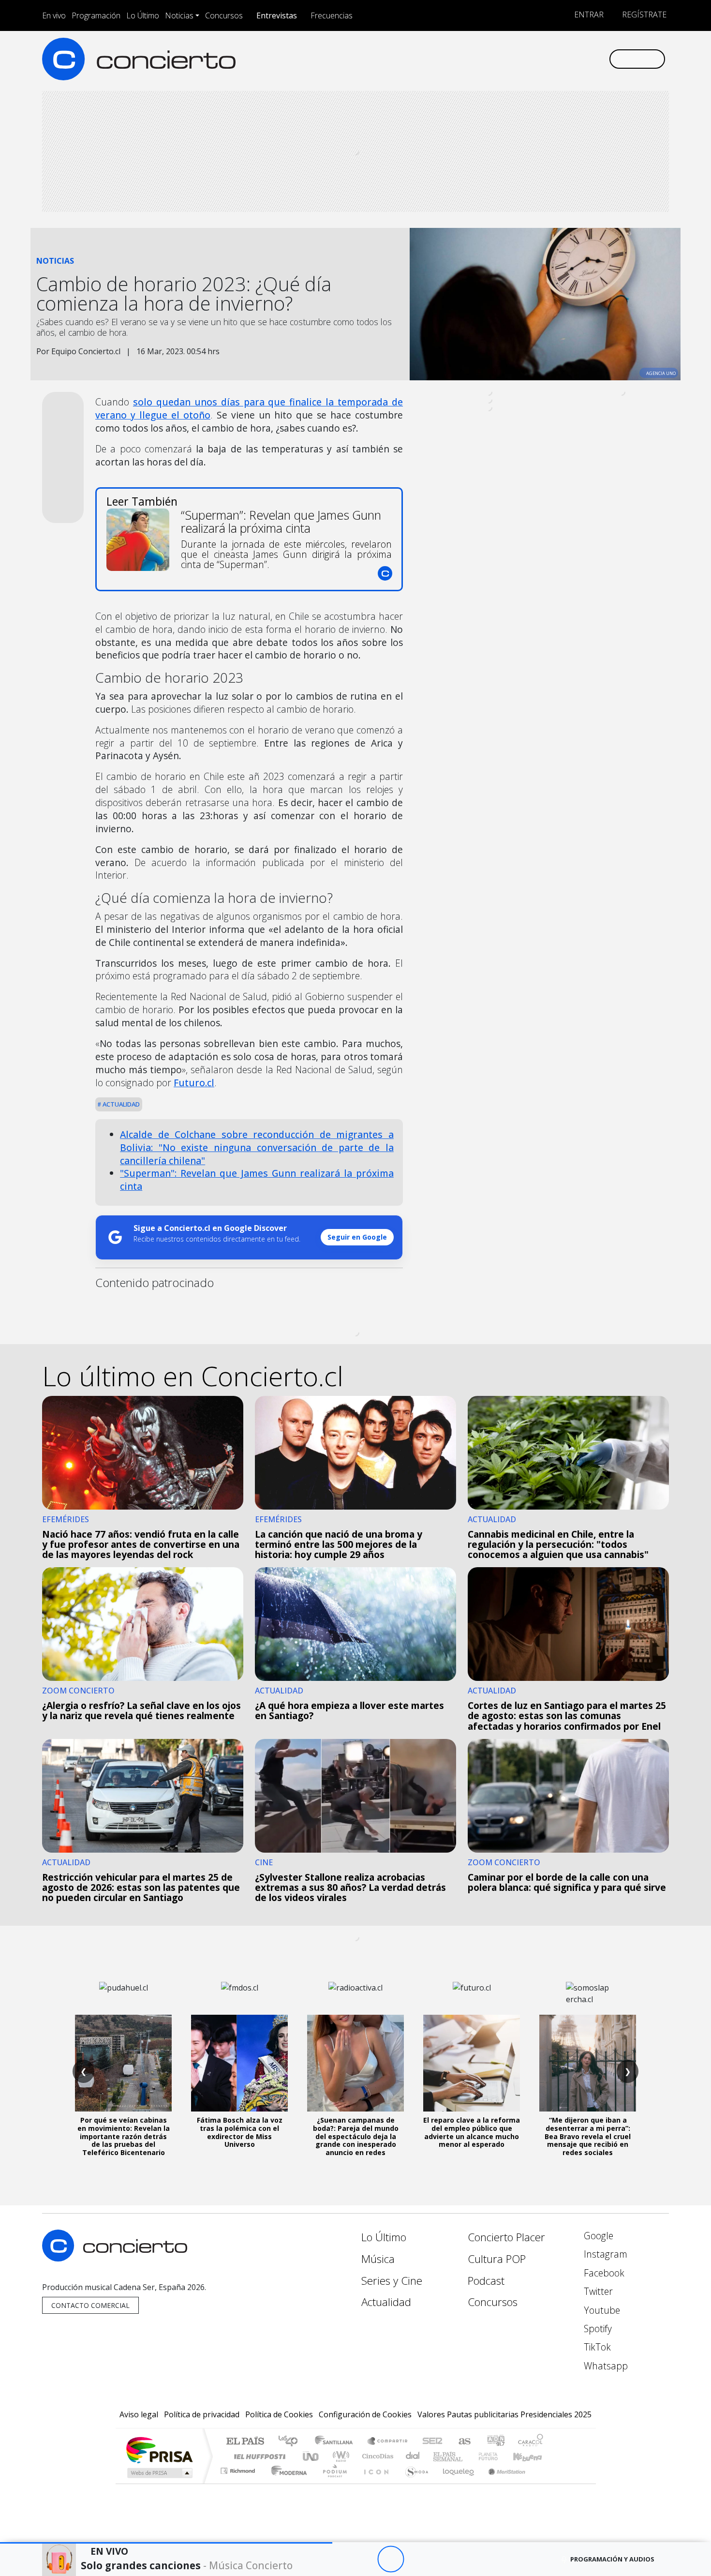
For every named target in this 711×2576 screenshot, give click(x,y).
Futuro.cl (194, 1083)
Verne (468, 2456)
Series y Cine (392, 2281)
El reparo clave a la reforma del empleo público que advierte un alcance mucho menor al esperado (472, 2132)
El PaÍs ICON (374, 2483)
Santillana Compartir (388, 2442)
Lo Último (143, 15)
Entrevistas (277, 15)
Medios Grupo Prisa (159, 2473)
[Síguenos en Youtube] (553, 59)
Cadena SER (432, 2442)
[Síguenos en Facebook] (521, 59)
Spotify (597, 2329)
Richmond (239, 2483)
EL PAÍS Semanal (439, 2456)
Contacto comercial (90, 2305)
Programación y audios (612, 2559)
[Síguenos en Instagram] (505, 59)
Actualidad (120, 1104)
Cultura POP (497, 2259)
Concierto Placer (506, 2237)
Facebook (603, 2273)
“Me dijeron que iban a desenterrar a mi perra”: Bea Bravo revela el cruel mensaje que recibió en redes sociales (588, 2136)
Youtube (601, 2310)
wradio (339, 2456)
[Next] (444, 2559)
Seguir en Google (357, 1237)
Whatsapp (605, 2366)
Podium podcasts (239, 2468)
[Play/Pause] (391, 2559)
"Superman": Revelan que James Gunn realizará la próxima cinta (257, 1180)
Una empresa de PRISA (159, 2449)
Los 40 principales (291, 2442)
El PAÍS (245, 2442)
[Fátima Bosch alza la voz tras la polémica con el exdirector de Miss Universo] (239, 2063)
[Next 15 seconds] (417, 2559)
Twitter (597, 2291)
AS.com (463, 2442)
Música (378, 2259)
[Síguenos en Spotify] (569, 59)
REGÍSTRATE (643, 15)
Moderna (287, 2483)
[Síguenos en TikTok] (585, 59)
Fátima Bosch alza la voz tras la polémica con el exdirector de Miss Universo (240, 2132)
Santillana (337, 2442)
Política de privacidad (202, 2414)
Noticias (179, 15)
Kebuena (532, 2456)
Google (597, 2236)
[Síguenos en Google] (489, 59)
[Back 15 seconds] (364, 2559)
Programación (96, 15)
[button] (166, 2543)
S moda (414, 2483)
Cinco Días (376, 2456)
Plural (332, 2483)
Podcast (486, 2281)
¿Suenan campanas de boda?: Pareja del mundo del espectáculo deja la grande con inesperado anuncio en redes (356, 2136)
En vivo (54, 15)
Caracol (531, 2442)
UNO (311, 2456)
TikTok (596, 2347)
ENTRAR (588, 15)
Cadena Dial (497, 2456)
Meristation (502, 2483)
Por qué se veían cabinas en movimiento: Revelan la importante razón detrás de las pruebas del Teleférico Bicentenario (124, 2136)
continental (413, 2456)
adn (495, 2442)
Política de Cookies (279, 2414)
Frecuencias (332, 15)
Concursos (224, 15)
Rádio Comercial (545, 2483)
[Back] (337, 2559)
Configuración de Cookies (365, 2414)
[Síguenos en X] (537, 59)
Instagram (604, 2254)
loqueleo (455, 2483)
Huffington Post (258, 2456)
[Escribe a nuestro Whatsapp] (601, 59)
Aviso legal (139, 2414)
